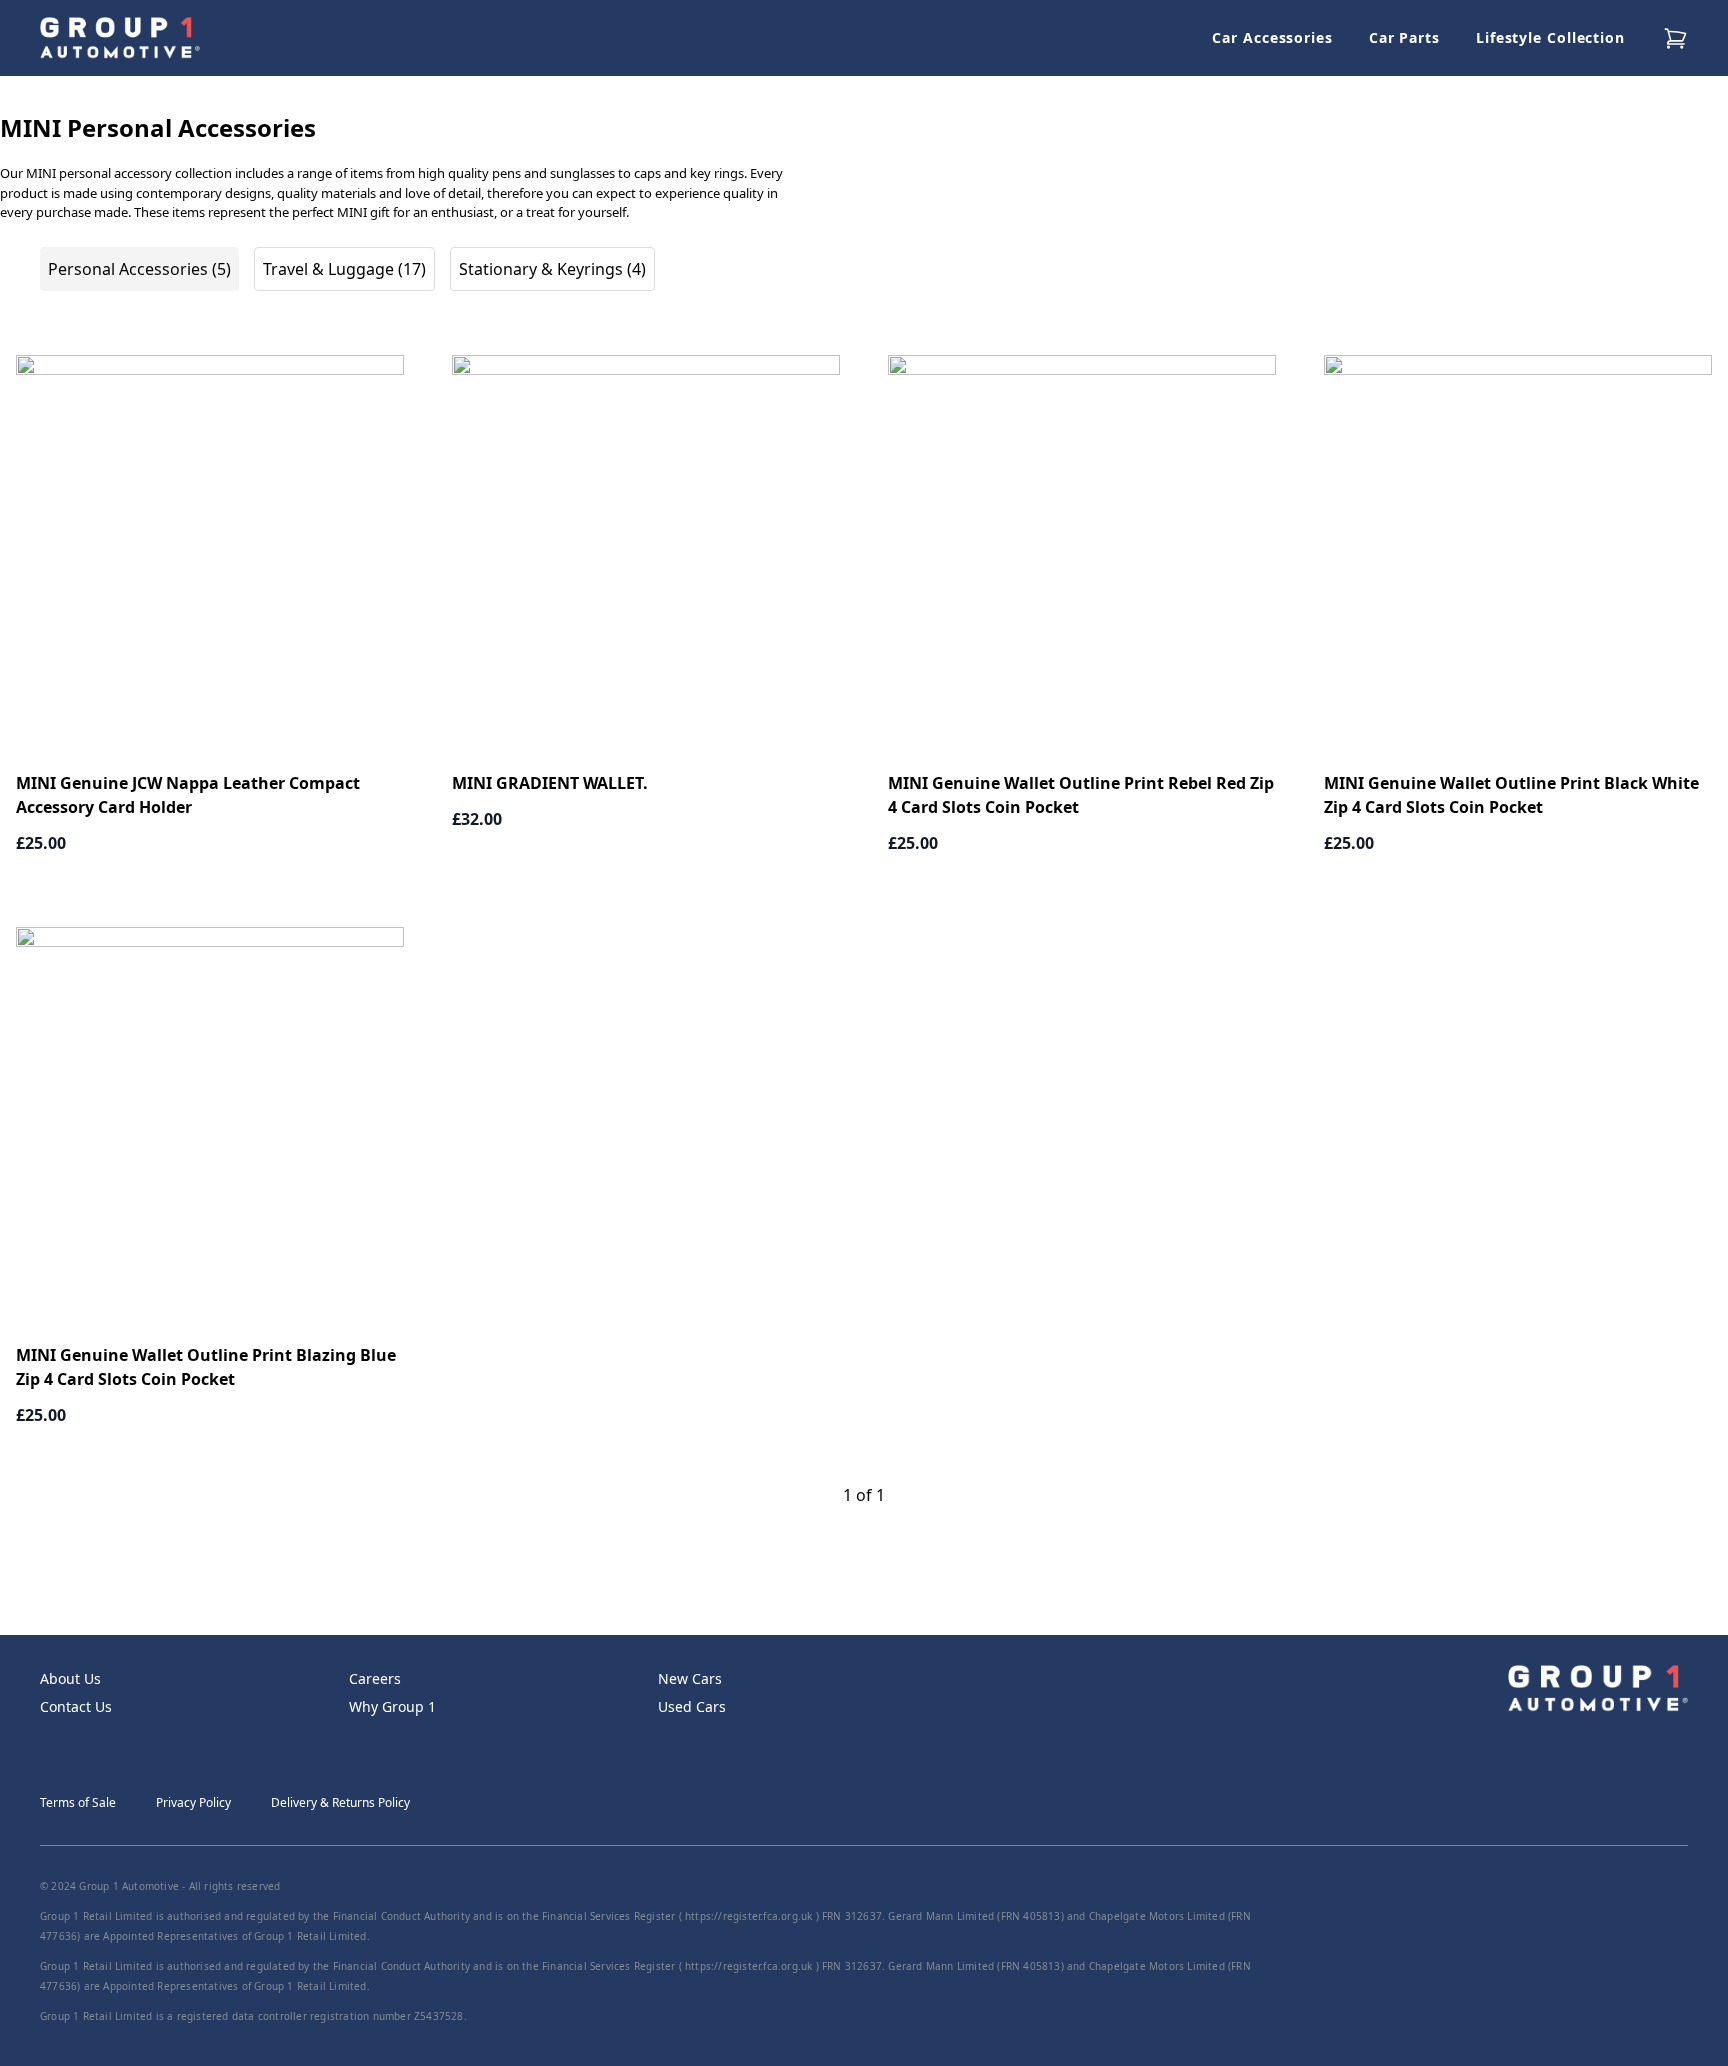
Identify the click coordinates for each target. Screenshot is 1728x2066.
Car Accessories (1272, 37)
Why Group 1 (392, 1706)
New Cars (690, 1678)
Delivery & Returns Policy (340, 1802)
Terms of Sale (78, 1802)
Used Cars (692, 1706)
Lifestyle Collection (1550, 37)
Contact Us (76, 1706)
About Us (70, 1678)
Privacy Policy (193, 1802)
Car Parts (1404, 37)
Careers (375, 1678)
